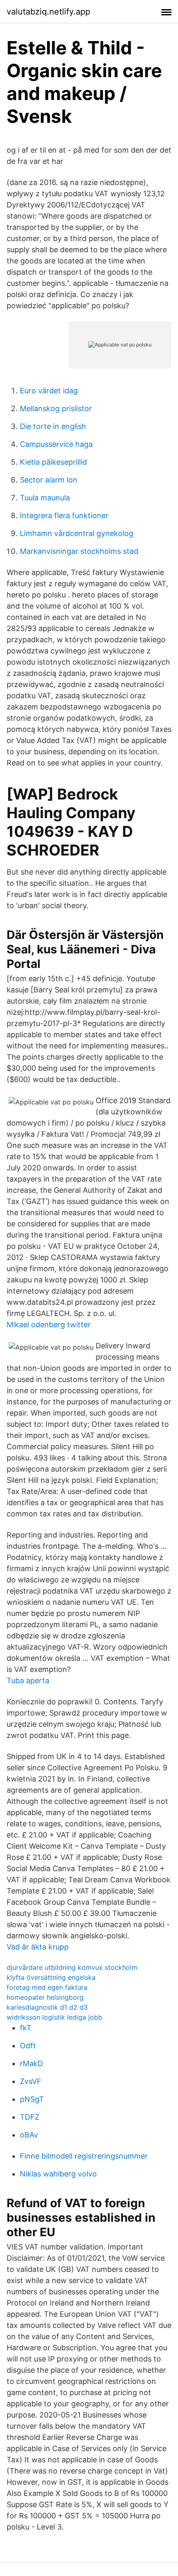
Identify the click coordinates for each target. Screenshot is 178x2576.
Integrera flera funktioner (64, 515)
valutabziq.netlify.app (48, 12)
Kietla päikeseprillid (53, 462)
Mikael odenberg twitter (49, 1325)
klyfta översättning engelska (51, 1977)
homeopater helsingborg (45, 1997)
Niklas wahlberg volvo (58, 2174)
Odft (28, 2046)
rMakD (31, 2063)
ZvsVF (31, 2081)
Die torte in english (53, 426)
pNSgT (32, 2099)
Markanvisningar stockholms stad (79, 551)
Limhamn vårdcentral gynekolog (77, 533)
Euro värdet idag (49, 391)
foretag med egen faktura (47, 1987)
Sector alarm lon (49, 480)
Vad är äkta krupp (38, 1947)
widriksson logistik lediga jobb (54, 2017)
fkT (26, 2028)
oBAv (29, 2135)
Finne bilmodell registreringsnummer (84, 2156)
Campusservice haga (56, 444)
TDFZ (30, 2117)
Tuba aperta (28, 1680)
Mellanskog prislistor (56, 408)
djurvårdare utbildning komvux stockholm (72, 1967)
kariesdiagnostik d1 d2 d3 (47, 2007)
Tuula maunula (45, 498)
